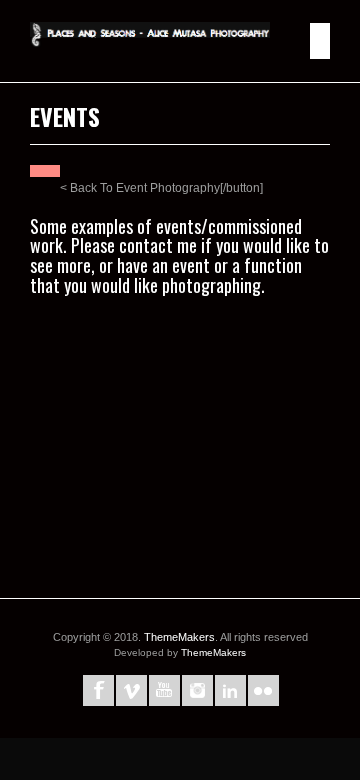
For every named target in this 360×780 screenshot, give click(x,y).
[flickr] (263, 690)
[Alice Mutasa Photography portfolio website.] (150, 41)
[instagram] (197, 690)
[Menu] (320, 41)
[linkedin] (230, 690)
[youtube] (164, 690)
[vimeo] (131, 690)
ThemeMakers (179, 637)
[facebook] (98, 690)
